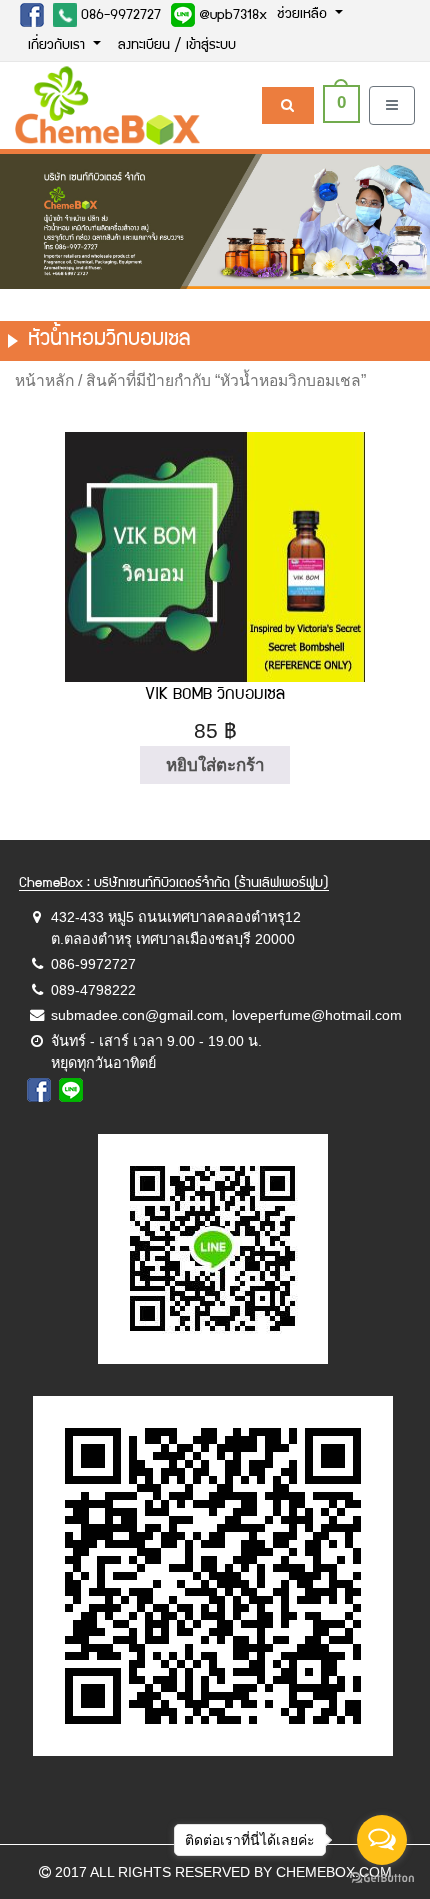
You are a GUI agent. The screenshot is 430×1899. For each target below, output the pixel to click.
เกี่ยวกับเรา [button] (58, 46)
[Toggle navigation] (392, 105)
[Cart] (287, 105)
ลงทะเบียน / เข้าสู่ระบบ (177, 46)
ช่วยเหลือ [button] (304, 15)
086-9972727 (119, 16)
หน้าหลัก (44, 380)
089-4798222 (93, 990)
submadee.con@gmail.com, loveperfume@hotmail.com (226, 1015)
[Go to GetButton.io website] (382, 1878)
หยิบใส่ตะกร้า (215, 765)
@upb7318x (231, 16)
